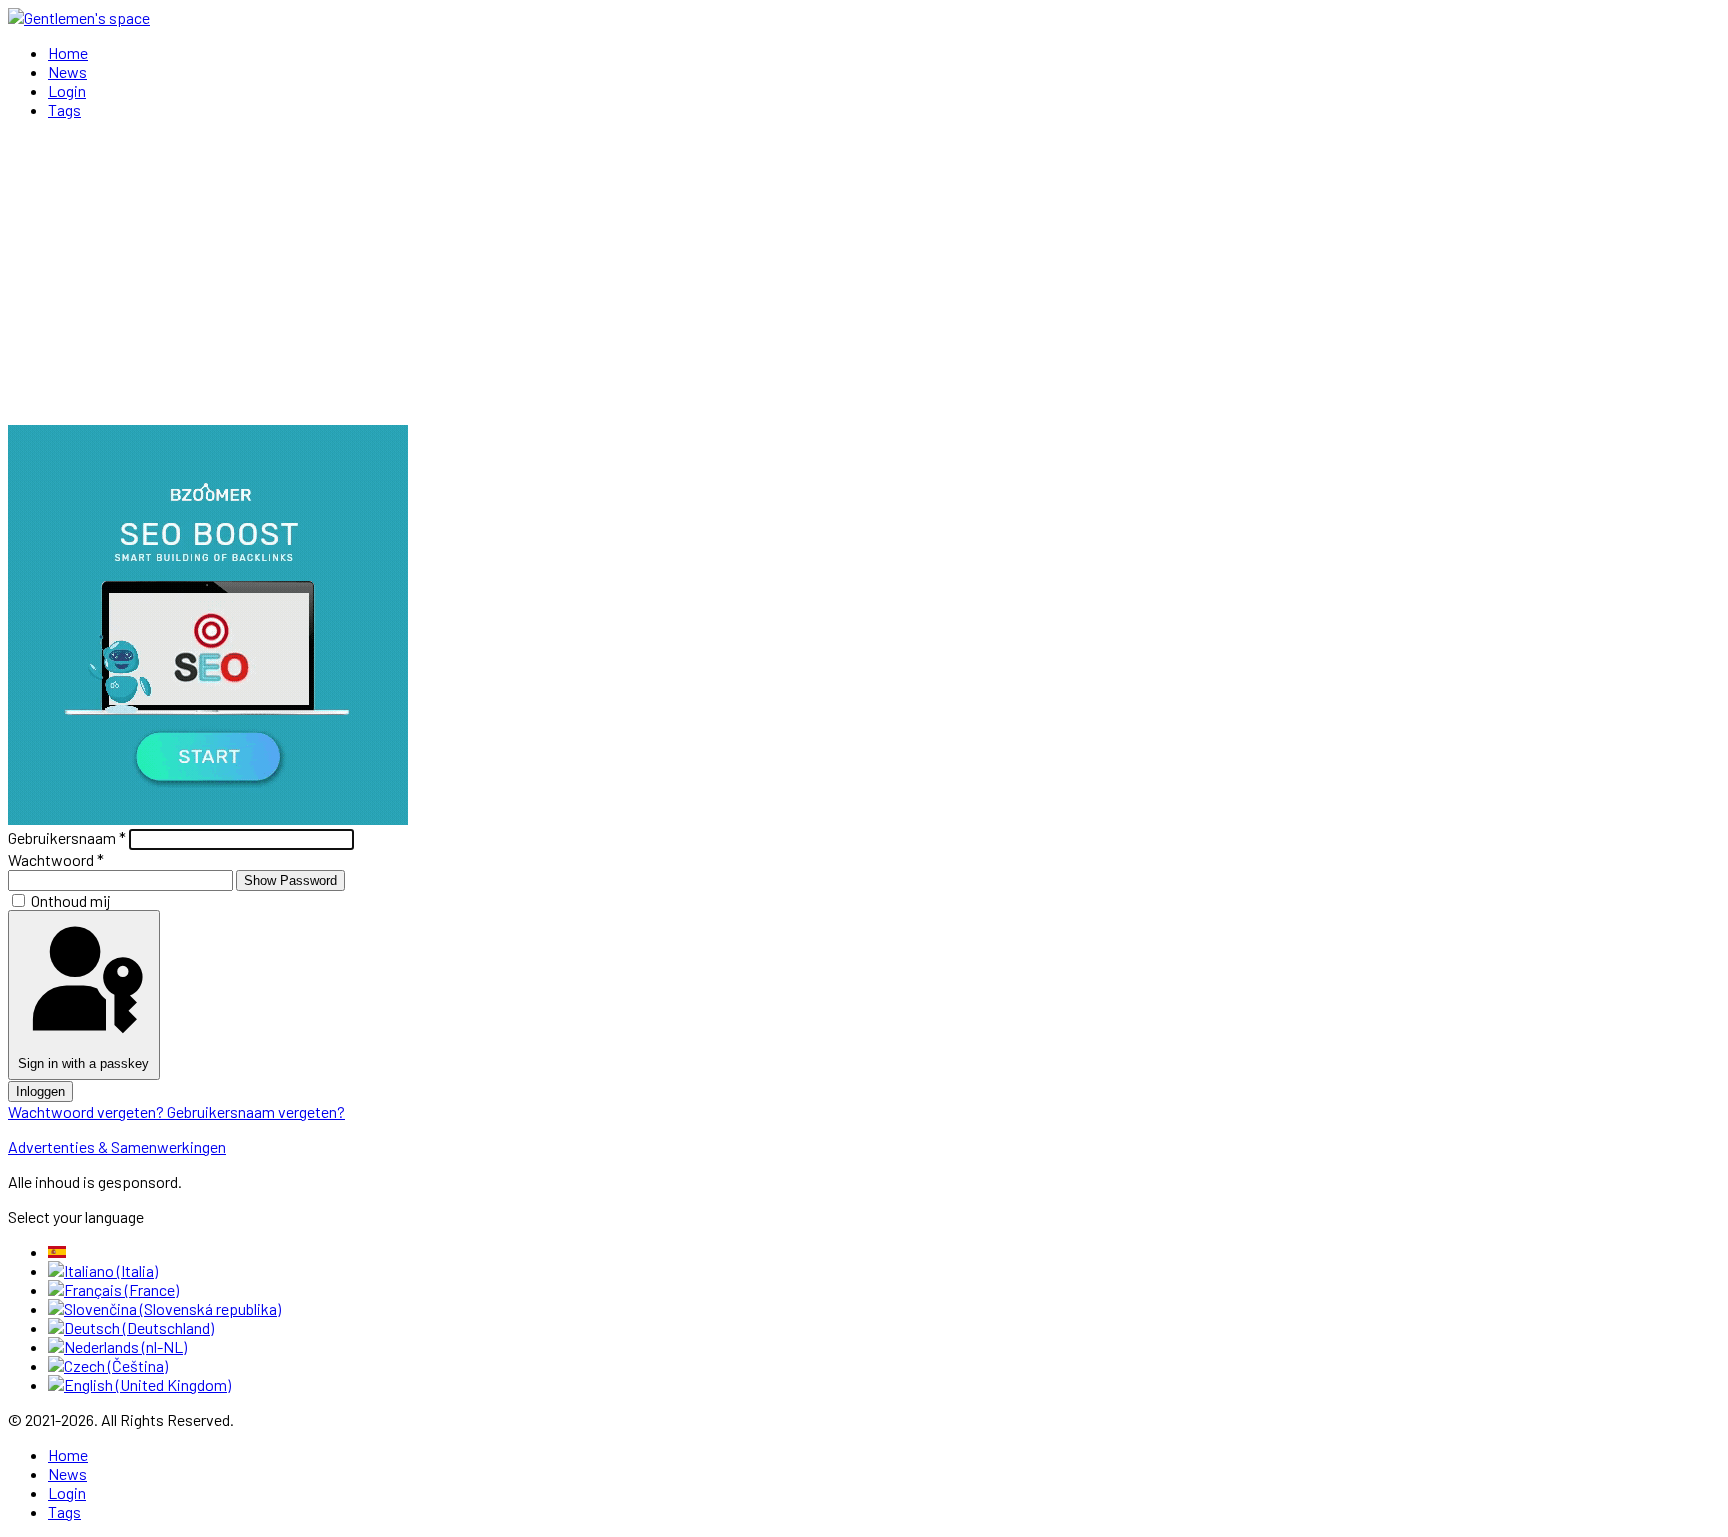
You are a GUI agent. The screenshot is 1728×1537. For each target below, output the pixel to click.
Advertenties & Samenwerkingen (117, 1146)
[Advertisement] (864, 275)
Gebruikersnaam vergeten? (256, 1111)
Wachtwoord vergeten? (87, 1111)
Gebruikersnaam (67, 837)
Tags (64, 109)
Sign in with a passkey (83, 1063)
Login (67, 90)
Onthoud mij (71, 900)
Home (68, 52)
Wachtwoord (56, 859)
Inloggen (40, 1091)
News (67, 71)
